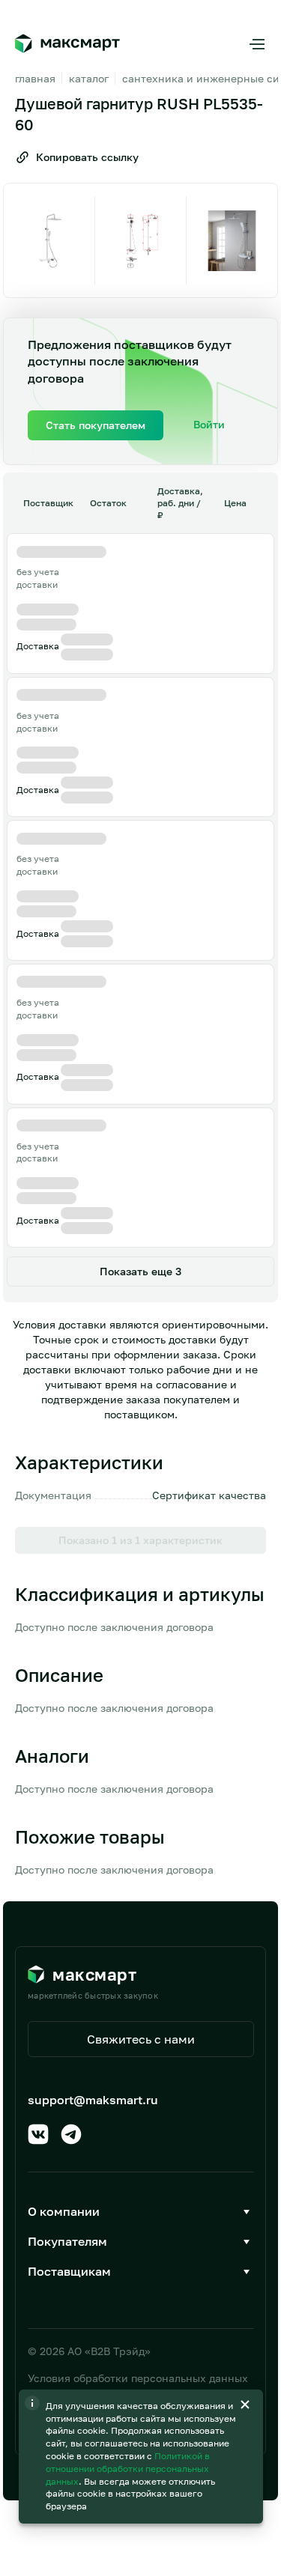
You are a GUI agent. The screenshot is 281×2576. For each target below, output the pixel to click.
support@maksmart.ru (93, 2100)
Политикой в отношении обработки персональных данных (128, 2469)
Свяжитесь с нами (141, 2039)
